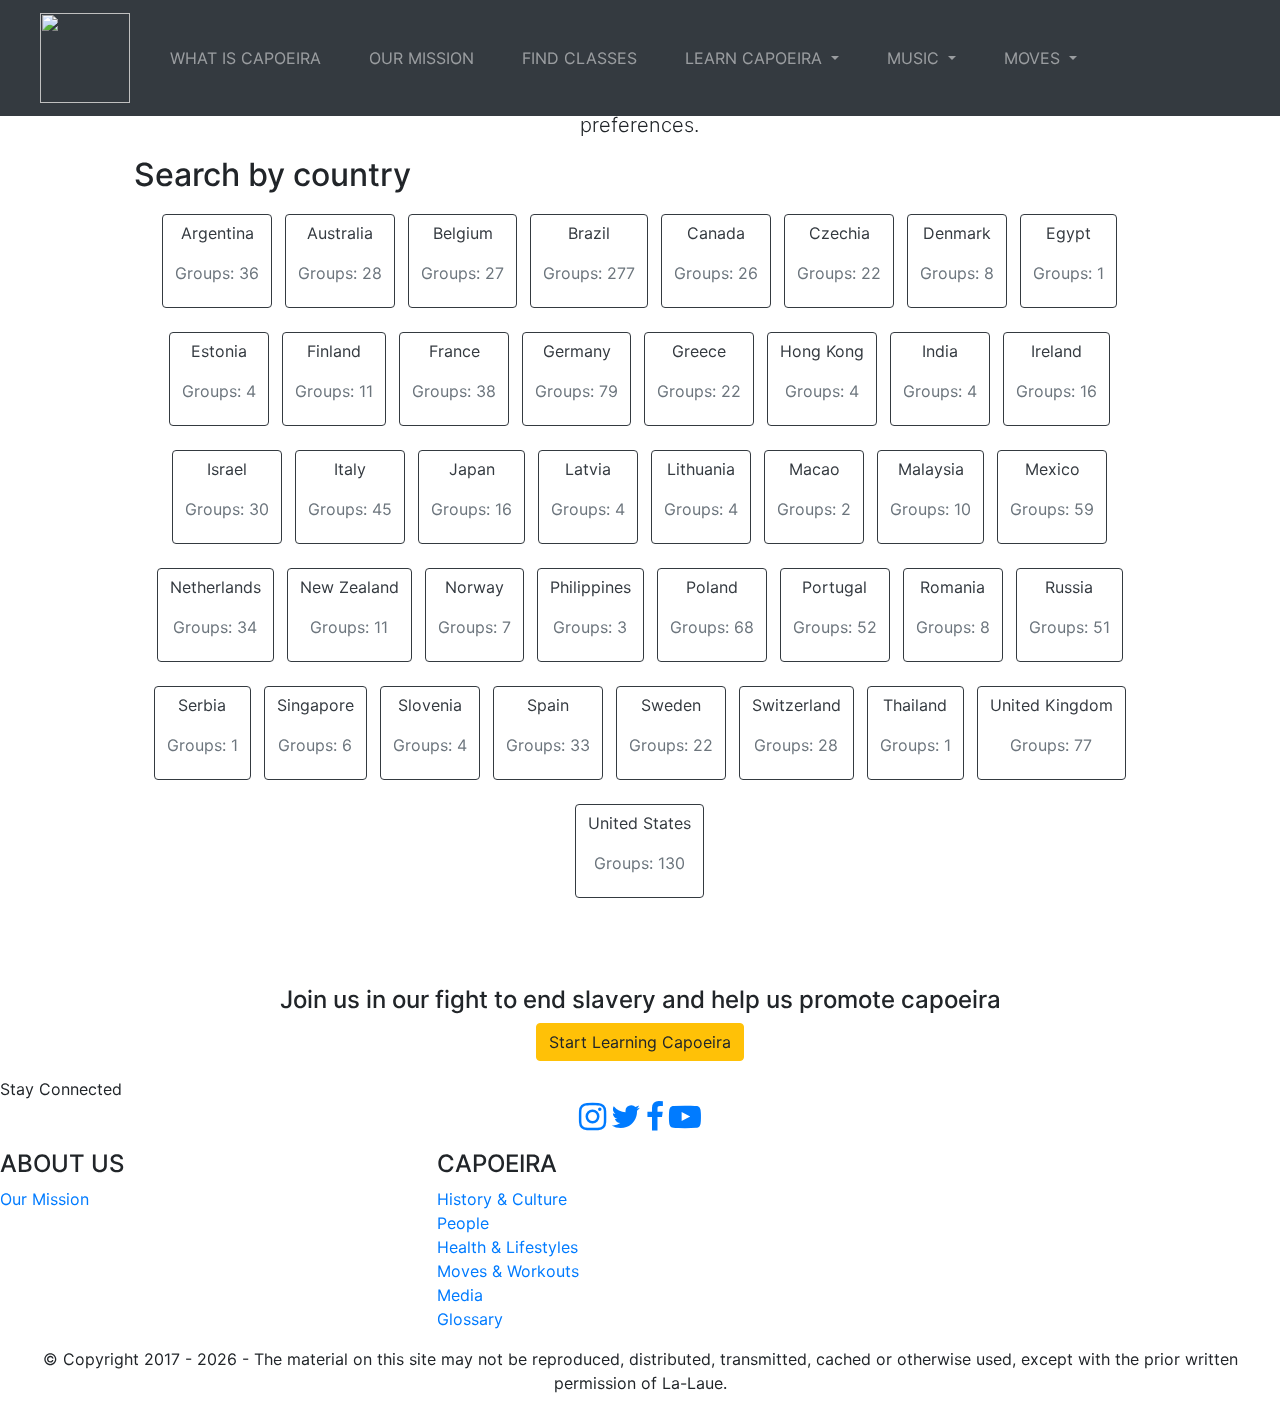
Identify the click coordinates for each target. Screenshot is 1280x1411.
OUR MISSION (421, 58)
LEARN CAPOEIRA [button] (756, 58)
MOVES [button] (1034, 58)
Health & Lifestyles (507, 1247)
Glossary (470, 1319)
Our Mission (44, 1199)
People (463, 1223)
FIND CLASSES (579, 58)
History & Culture (502, 1199)
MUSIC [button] (915, 58)
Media (460, 1295)
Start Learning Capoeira (640, 1042)
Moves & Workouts (508, 1271)
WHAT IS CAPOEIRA (245, 58)
